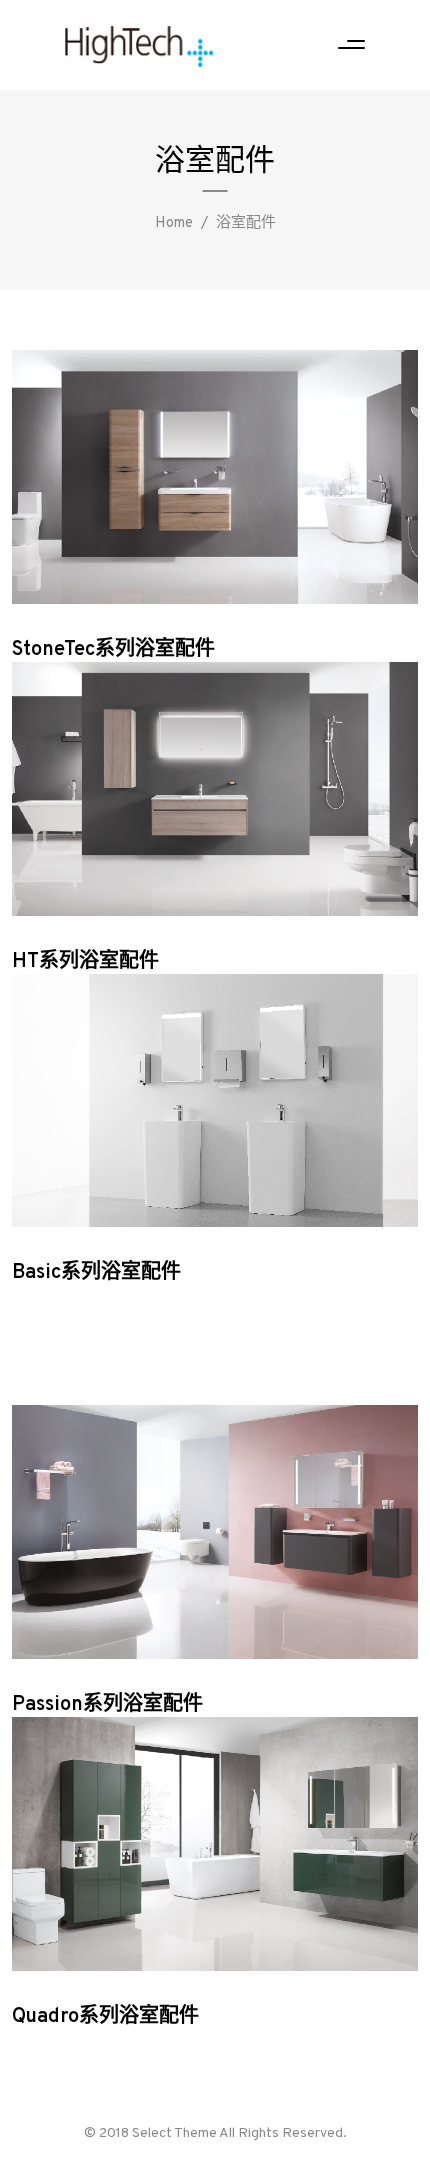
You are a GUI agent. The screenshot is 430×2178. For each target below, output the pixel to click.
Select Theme (174, 2133)
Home (174, 223)
